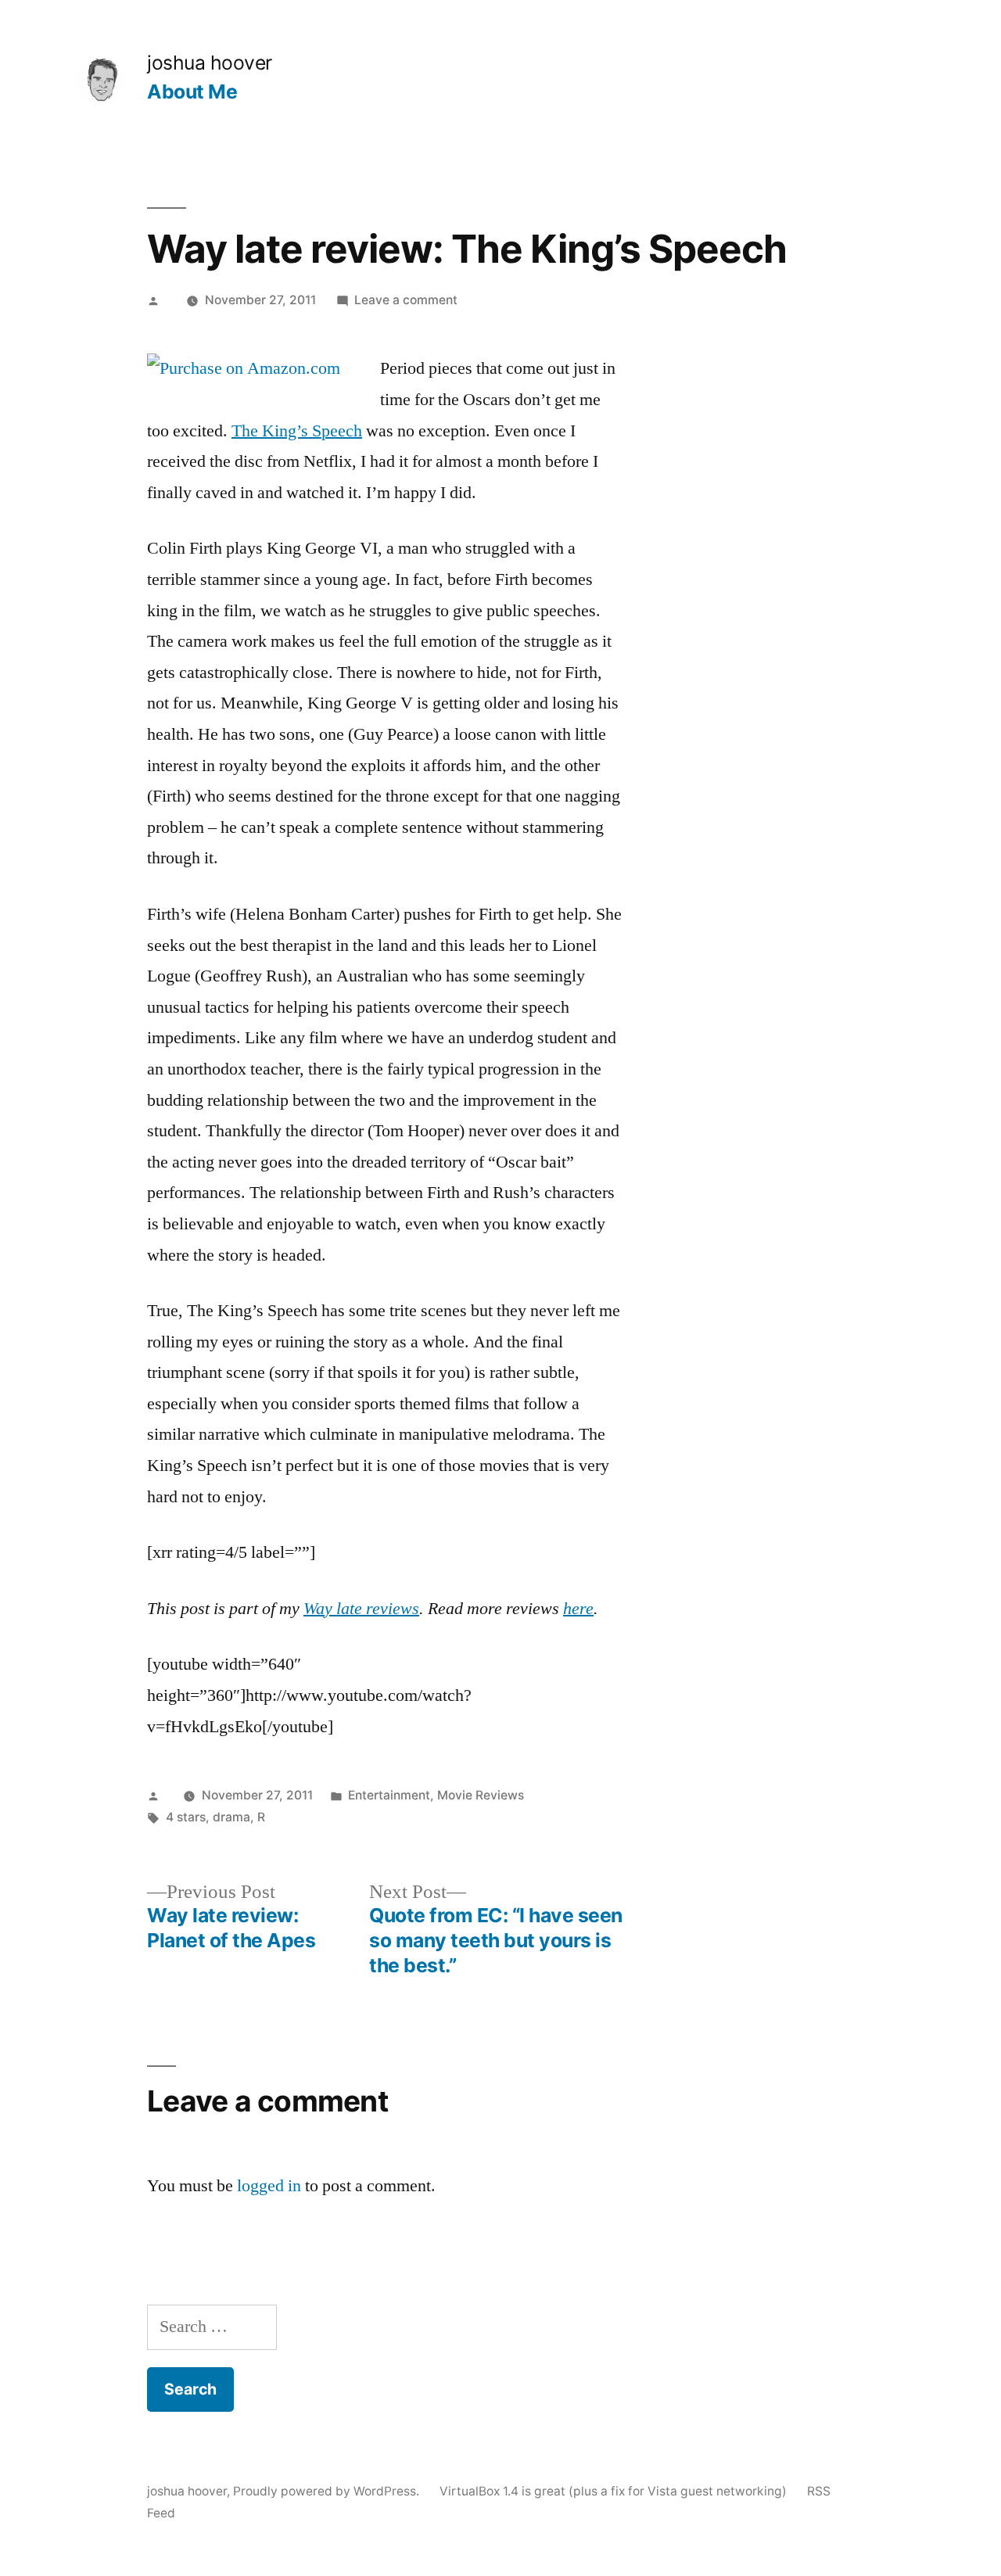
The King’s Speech (297, 431)
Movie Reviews (481, 1795)
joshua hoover (210, 63)
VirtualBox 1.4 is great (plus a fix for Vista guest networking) (613, 2491)
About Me (192, 91)
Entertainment (389, 1795)
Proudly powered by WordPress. (328, 2491)
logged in (269, 2186)
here (578, 1609)
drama (231, 1817)
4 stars (186, 1817)
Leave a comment (406, 300)
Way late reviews (361, 1609)
